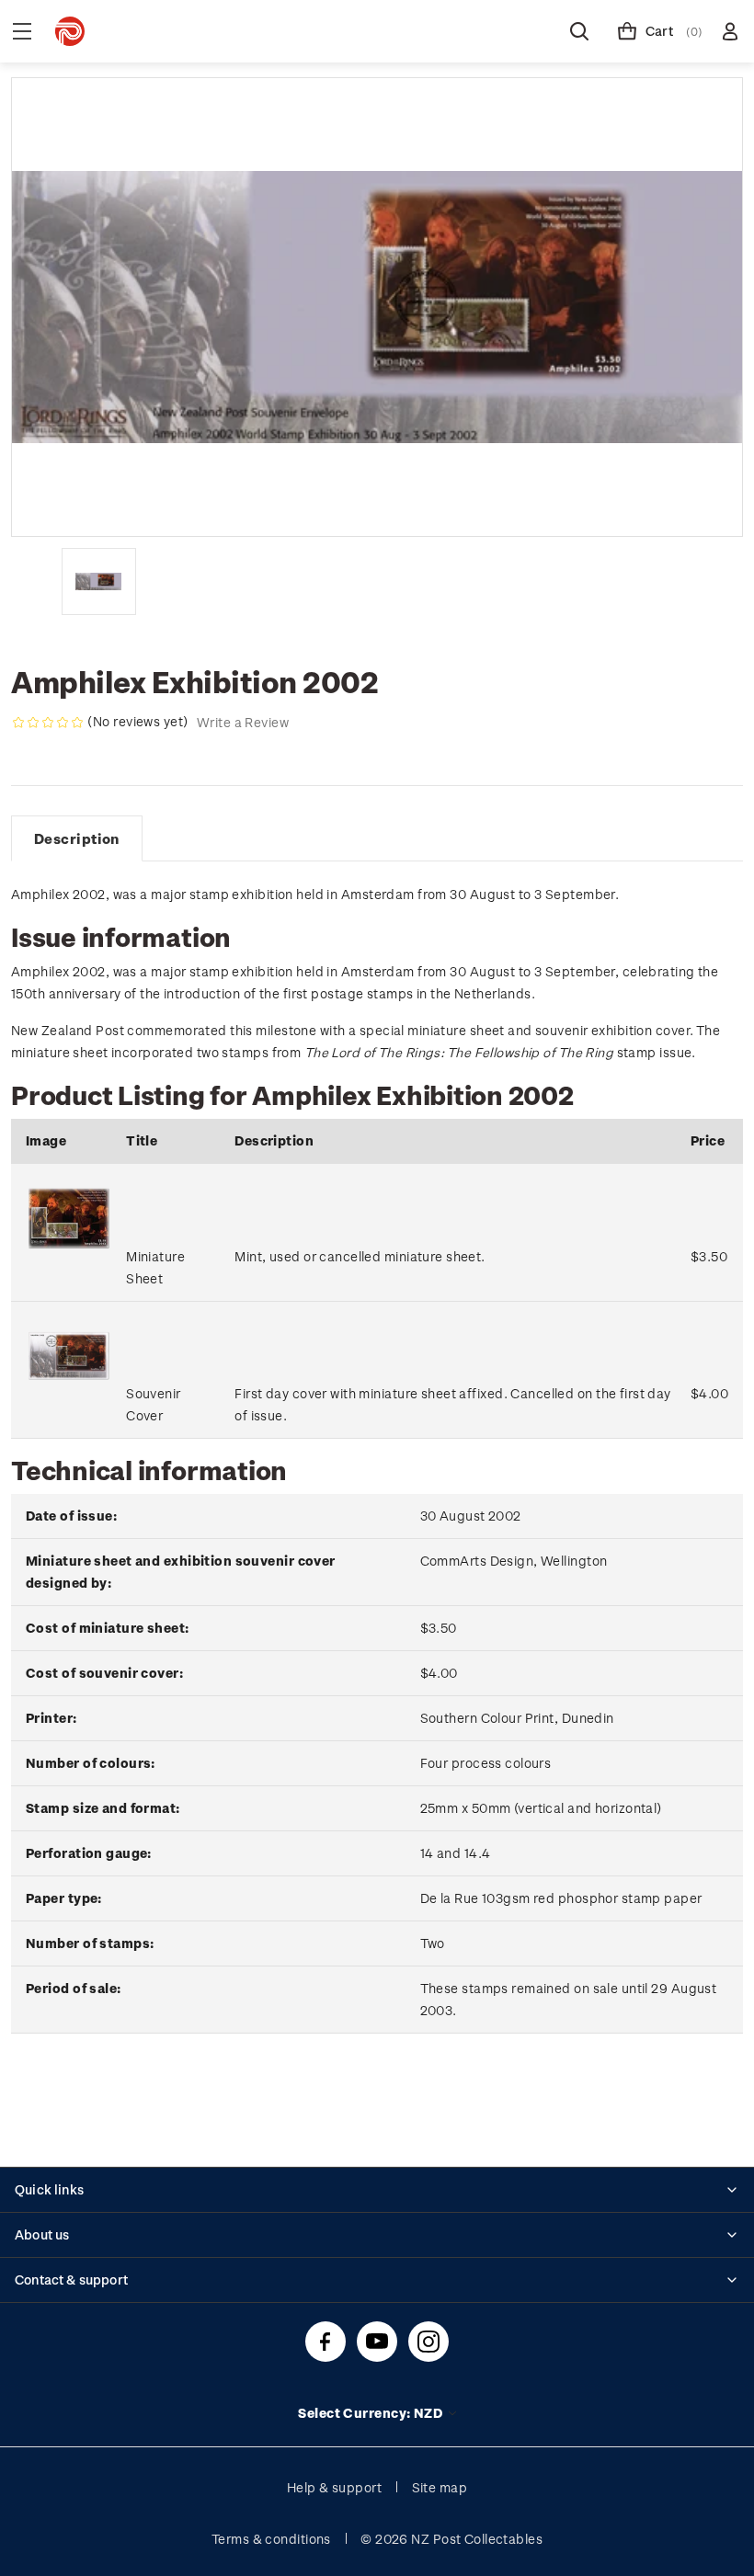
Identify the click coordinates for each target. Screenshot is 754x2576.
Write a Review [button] (243, 722)
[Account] (730, 31)
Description (77, 838)
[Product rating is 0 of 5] (48, 723)
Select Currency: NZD (371, 2413)
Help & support (334, 2487)
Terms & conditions (271, 2539)
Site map (440, 2487)
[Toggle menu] (22, 31)
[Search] (579, 31)
